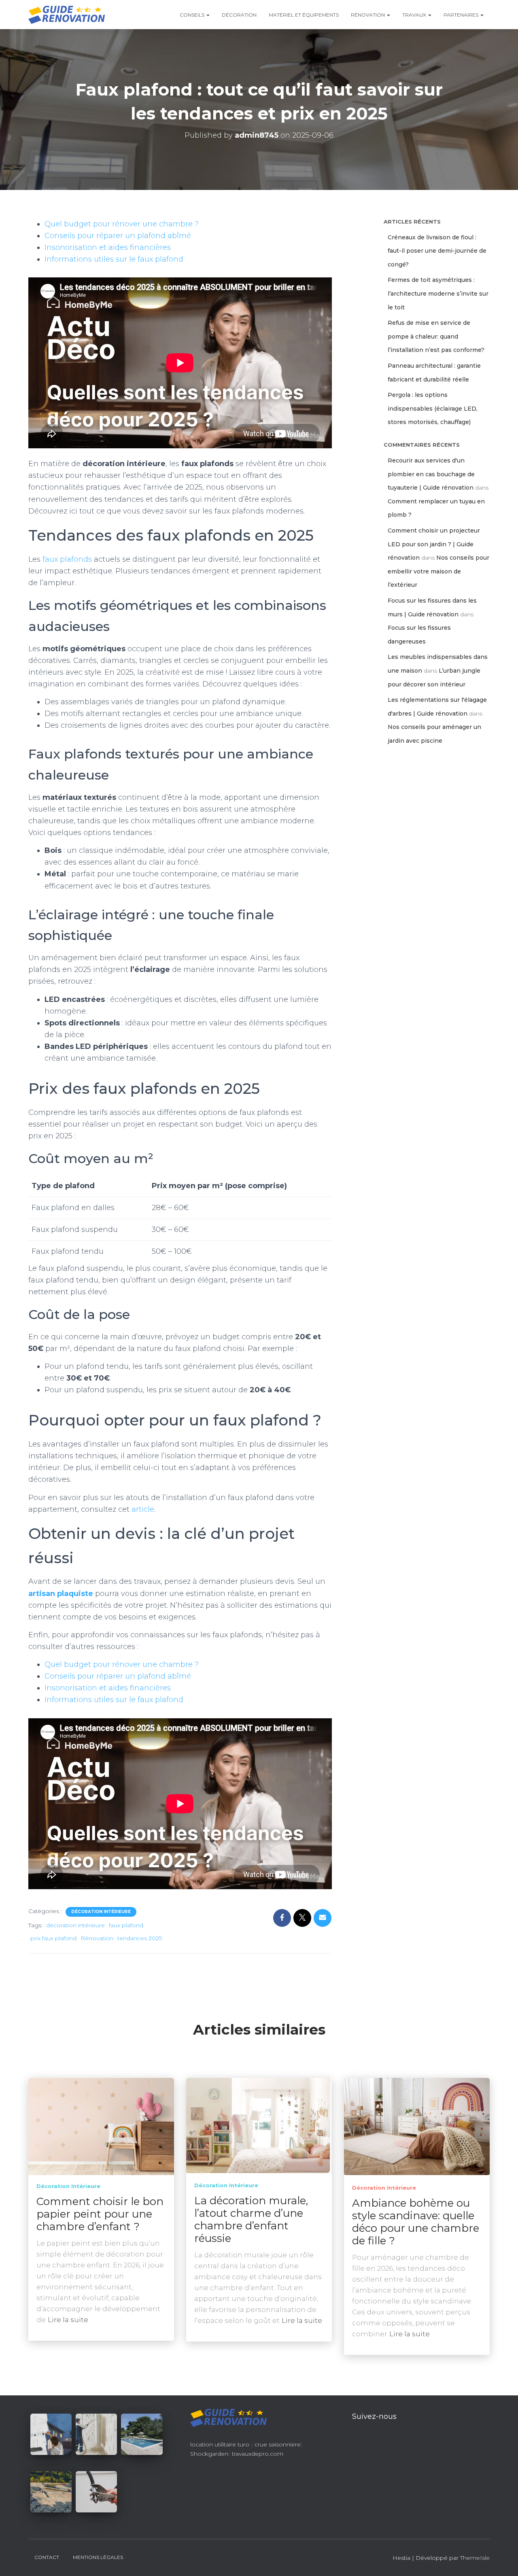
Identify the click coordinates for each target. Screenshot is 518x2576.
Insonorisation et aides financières (108, 247)
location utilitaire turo (220, 2444)
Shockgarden (209, 2454)
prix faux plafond (53, 1938)
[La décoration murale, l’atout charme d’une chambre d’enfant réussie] (259, 2126)
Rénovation (368, 15)
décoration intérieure (75, 1925)
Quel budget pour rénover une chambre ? (122, 224)
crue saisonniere (278, 2444)
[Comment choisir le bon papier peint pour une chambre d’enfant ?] (101, 2126)
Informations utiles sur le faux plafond (114, 259)
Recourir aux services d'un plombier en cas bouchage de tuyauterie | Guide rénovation (431, 474)
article (143, 1509)
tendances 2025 (140, 1938)
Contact (47, 2557)
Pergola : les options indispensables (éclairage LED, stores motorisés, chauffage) (433, 408)
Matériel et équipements (304, 15)
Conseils (193, 15)
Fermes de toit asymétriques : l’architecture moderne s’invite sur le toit (438, 293)
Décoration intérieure (101, 1912)
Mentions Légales (98, 2557)
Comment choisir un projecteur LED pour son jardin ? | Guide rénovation (434, 544)
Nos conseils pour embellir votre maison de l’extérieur (438, 571)
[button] (208, 15)
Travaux (415, 15)
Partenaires (462, 15)
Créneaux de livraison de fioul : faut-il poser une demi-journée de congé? (437, 251)
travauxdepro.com (258, 2454)
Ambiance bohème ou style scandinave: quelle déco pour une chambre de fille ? (416, 2222)
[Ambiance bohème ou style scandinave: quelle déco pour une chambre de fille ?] (417, 2127)
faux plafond (126, 1925)
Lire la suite (68, 2320)
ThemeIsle (475, 2558)
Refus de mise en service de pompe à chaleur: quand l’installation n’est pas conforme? (436, 336)
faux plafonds (66, 559)
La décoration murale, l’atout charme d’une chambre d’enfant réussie (251, 2219)
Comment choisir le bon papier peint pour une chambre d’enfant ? (100, 2214)
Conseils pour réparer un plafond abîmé (118, 236)
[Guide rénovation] (67, 15)
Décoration (239, 15)
